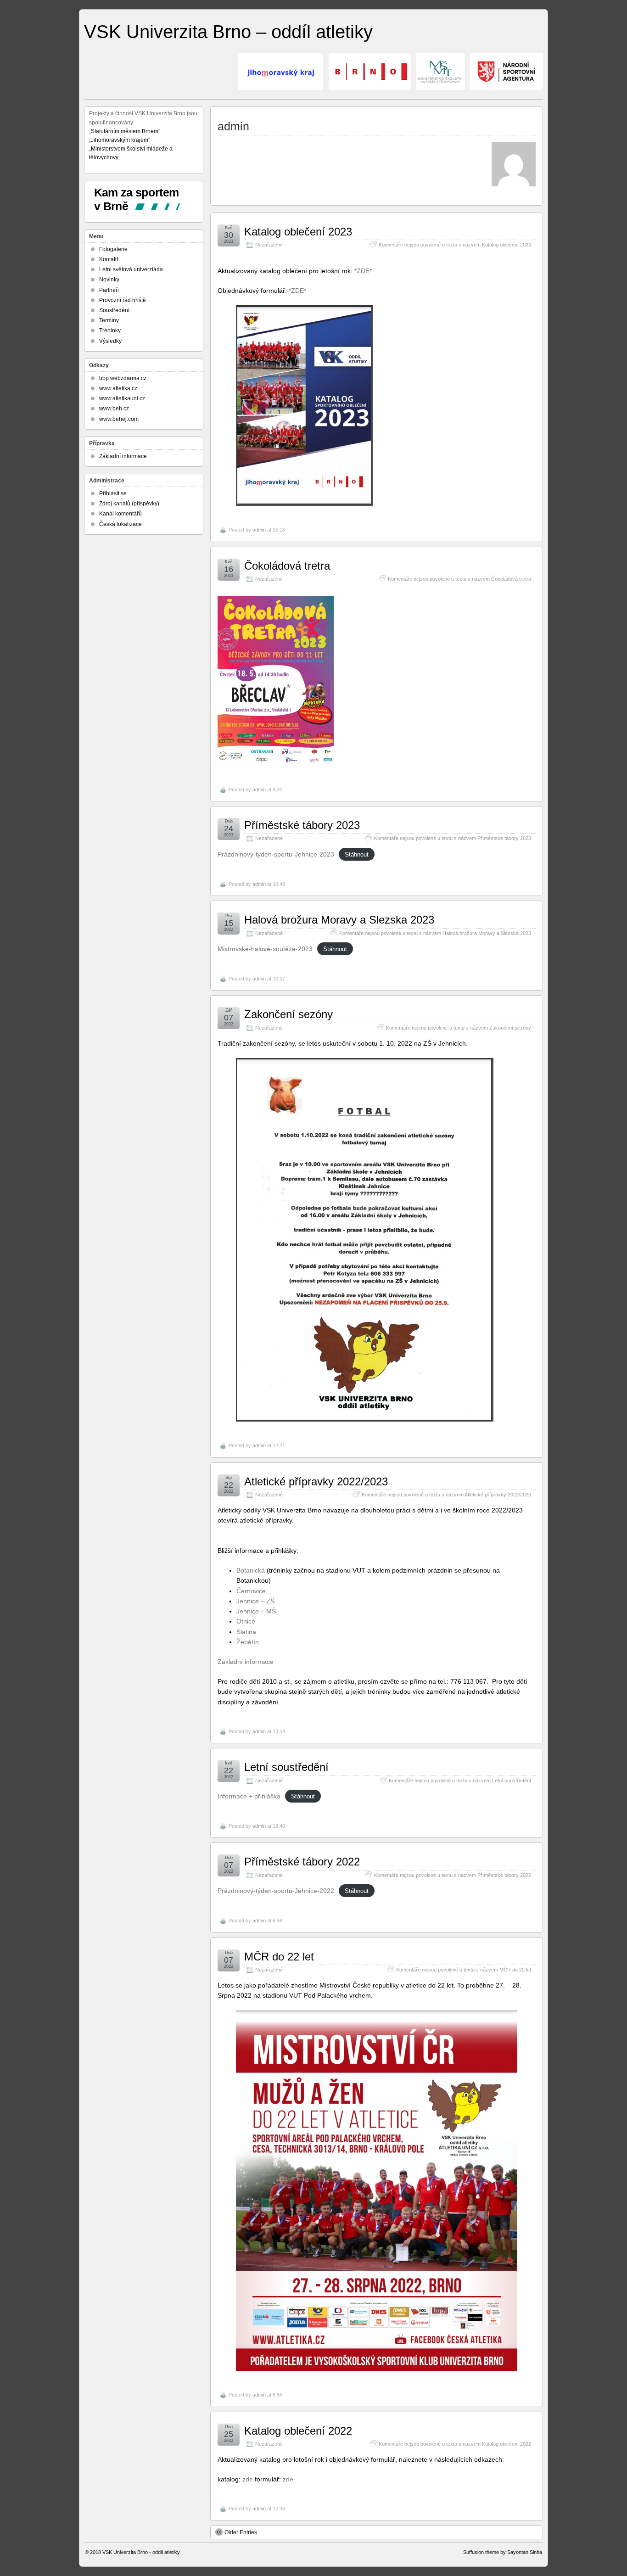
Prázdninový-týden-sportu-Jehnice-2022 (276, 1891)
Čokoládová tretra (287, 566)
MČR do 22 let (279, 1957)
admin (259, 530)
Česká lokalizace (120, 524)
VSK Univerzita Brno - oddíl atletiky (141, 2552)
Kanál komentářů (120, 514)
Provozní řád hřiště (123, 300)
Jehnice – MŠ (256, 1611)
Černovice (251, 1591)
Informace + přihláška (249, 1796)
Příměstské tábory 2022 (302, 1862)
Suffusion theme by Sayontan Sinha (503, 2552)
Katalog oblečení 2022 (298, 2431)
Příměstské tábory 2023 (302, 825)
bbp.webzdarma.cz (123, 378)
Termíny (109, 320)
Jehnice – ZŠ (255, 1601)
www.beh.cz (114, 409)
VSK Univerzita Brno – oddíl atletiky (228, 32)
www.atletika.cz (118, 388)
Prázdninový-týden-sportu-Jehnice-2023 (276, 854)
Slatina (246, 1632)
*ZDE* (363, 271)
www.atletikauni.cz (122, 398)
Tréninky (110, 330)
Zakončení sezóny (288, 1014)
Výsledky (110, 341)
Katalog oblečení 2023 (298, 232)
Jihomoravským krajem (120, 140)
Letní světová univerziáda (131, 269)
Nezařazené (269, 245)
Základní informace (246, 1662)
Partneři (109, 290)
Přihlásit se (113, 493)
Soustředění (114, 310)
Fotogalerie (113, 249)
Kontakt (109, 259)
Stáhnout (357, 854)
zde (248, 2479)
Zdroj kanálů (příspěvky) (129, 504)
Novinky (109, 280)
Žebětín (248, 1642)
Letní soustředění (286, 1767)
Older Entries (241, 2532)
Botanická (251, 1570)
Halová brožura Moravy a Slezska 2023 (339, 920)
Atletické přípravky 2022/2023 (316, 1481)
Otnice (246, 1621)
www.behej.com (119, 419)
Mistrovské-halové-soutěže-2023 (265, 949)
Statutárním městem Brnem (125, 131)
